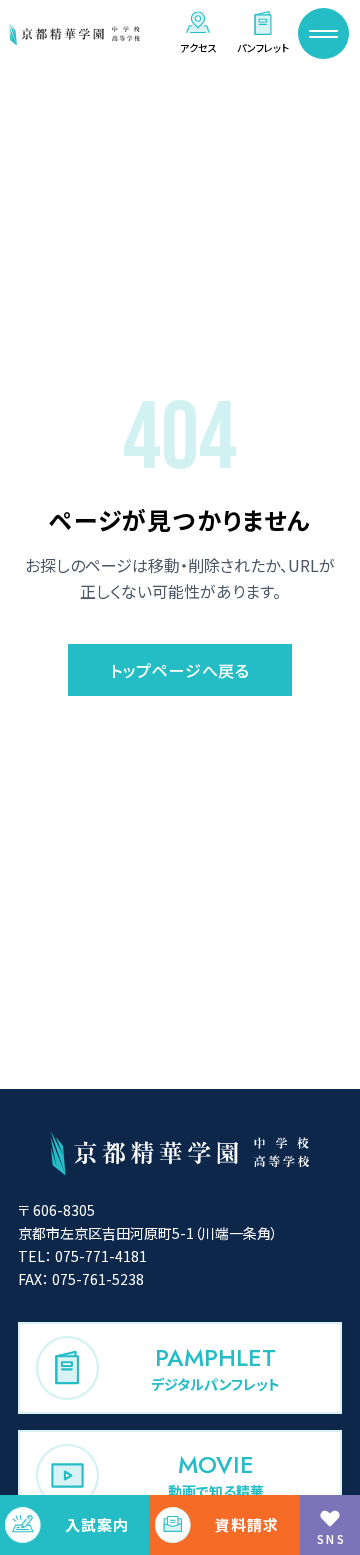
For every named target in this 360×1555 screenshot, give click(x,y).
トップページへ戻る (180, 670)
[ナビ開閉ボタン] (323, 33)
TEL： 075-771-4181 (82, 1256)
